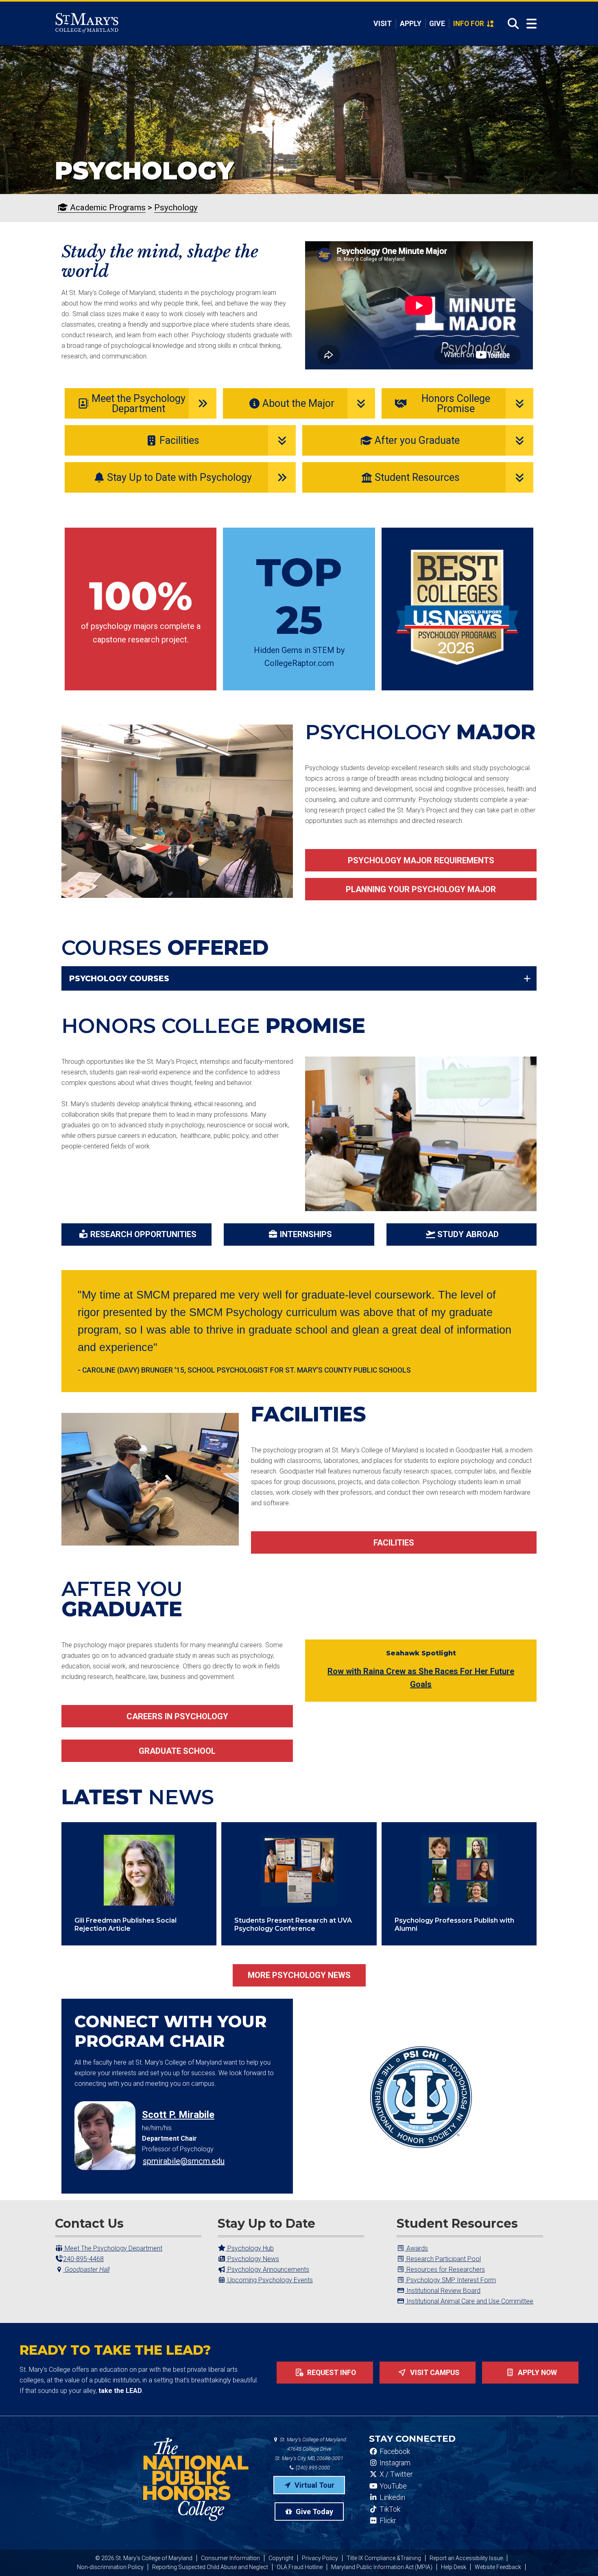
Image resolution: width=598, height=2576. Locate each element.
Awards (416, 2248)
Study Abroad (468, 1234)
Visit (383, 24)
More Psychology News (299, 1975)
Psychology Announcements (267, 2269)
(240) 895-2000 (312, 2468)
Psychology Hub (250, 2248)
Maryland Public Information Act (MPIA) (382, 2567)
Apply (411, 24)
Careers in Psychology (177, 1716)
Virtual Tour (314, 2485)
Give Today (314, 2512)
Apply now (537, 2373)
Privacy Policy (320, 2558)
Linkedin (392, 2497)
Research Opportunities (143, 1234)
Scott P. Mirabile (178, 2115)
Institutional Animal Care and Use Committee (469, 2301)
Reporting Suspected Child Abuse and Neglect (210, 2567)
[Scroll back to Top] (578, 2556)
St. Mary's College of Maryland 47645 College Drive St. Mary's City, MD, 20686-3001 (311, 2449)
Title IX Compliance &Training (384, 2558)
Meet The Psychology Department (113, 2248)
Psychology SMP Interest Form (450, 2280)
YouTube (392, 2486)
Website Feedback (498, 2567)
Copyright (281, 2558)
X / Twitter (395, 2474)
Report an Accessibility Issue (466, 2558)
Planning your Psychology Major (421, 889)
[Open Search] (511, 24)
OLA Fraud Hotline (300, 2567)
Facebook (394, 2452)
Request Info (331, 2373)
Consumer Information (230, 2558)
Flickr (387, 2521)
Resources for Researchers (445, 2269)
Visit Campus (434, 2373)
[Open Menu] (531, 24)
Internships (306, 1234)
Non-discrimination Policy (110, 2567)
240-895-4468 (83, 2259)
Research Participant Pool (443, 2259)
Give (437, 24)
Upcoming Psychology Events (269, 2280)
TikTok (389, 2509)
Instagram (394, 2463)
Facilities (394, 1543)
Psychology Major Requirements (421, 860)
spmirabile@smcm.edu (184, 2161)
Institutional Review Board (443, 2291)
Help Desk (454, 2567)
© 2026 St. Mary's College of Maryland (144, 2558)
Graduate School (177, 1751)
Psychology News (252, 2259)
